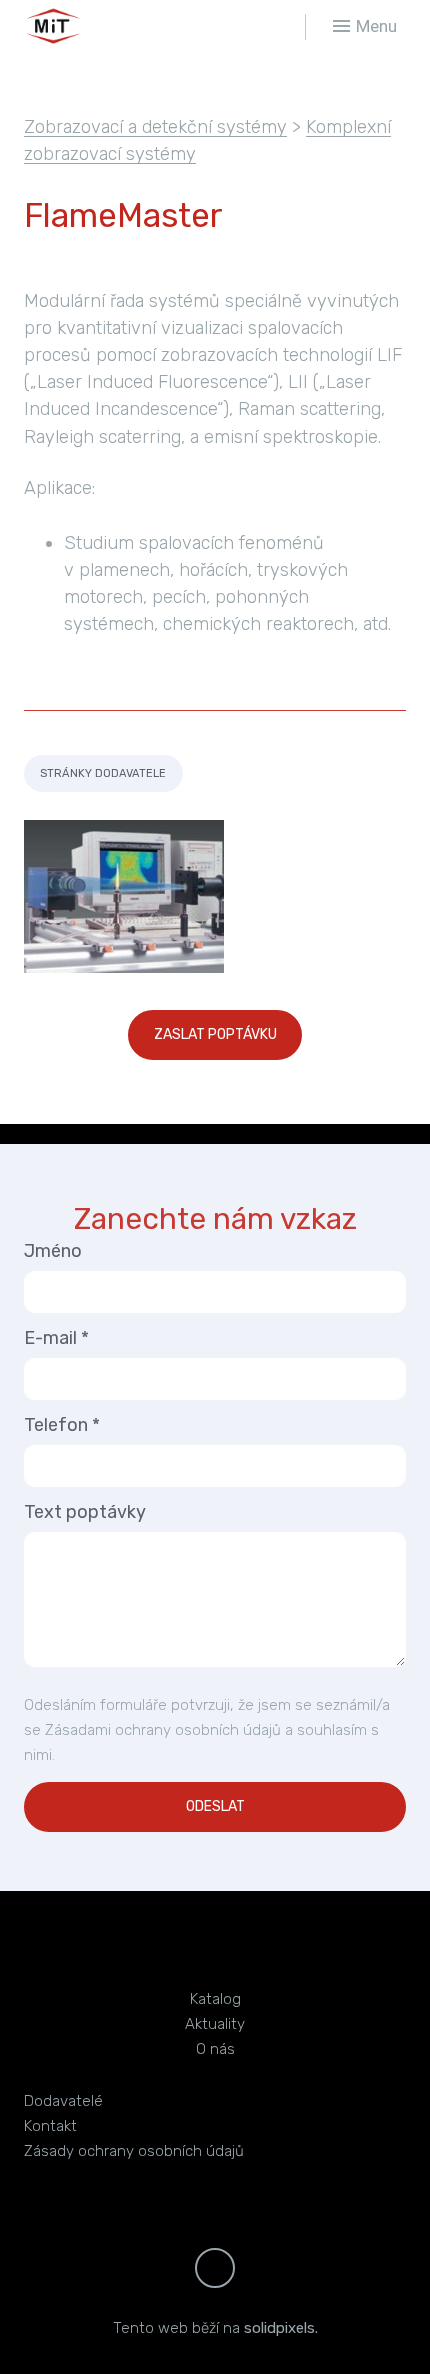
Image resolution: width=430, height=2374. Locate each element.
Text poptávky (85, 1512)
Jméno (53, 1251)
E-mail (56, 1338)
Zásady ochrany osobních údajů (134, 2151)
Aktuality (215, 2024)
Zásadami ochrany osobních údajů (163, 1730)
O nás (215, 2049)
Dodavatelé (63, 2101)
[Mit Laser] (109, 26)
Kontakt (50, 2126)
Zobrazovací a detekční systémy (155, 127)
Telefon (62, 1425)
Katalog (215, 1999)
